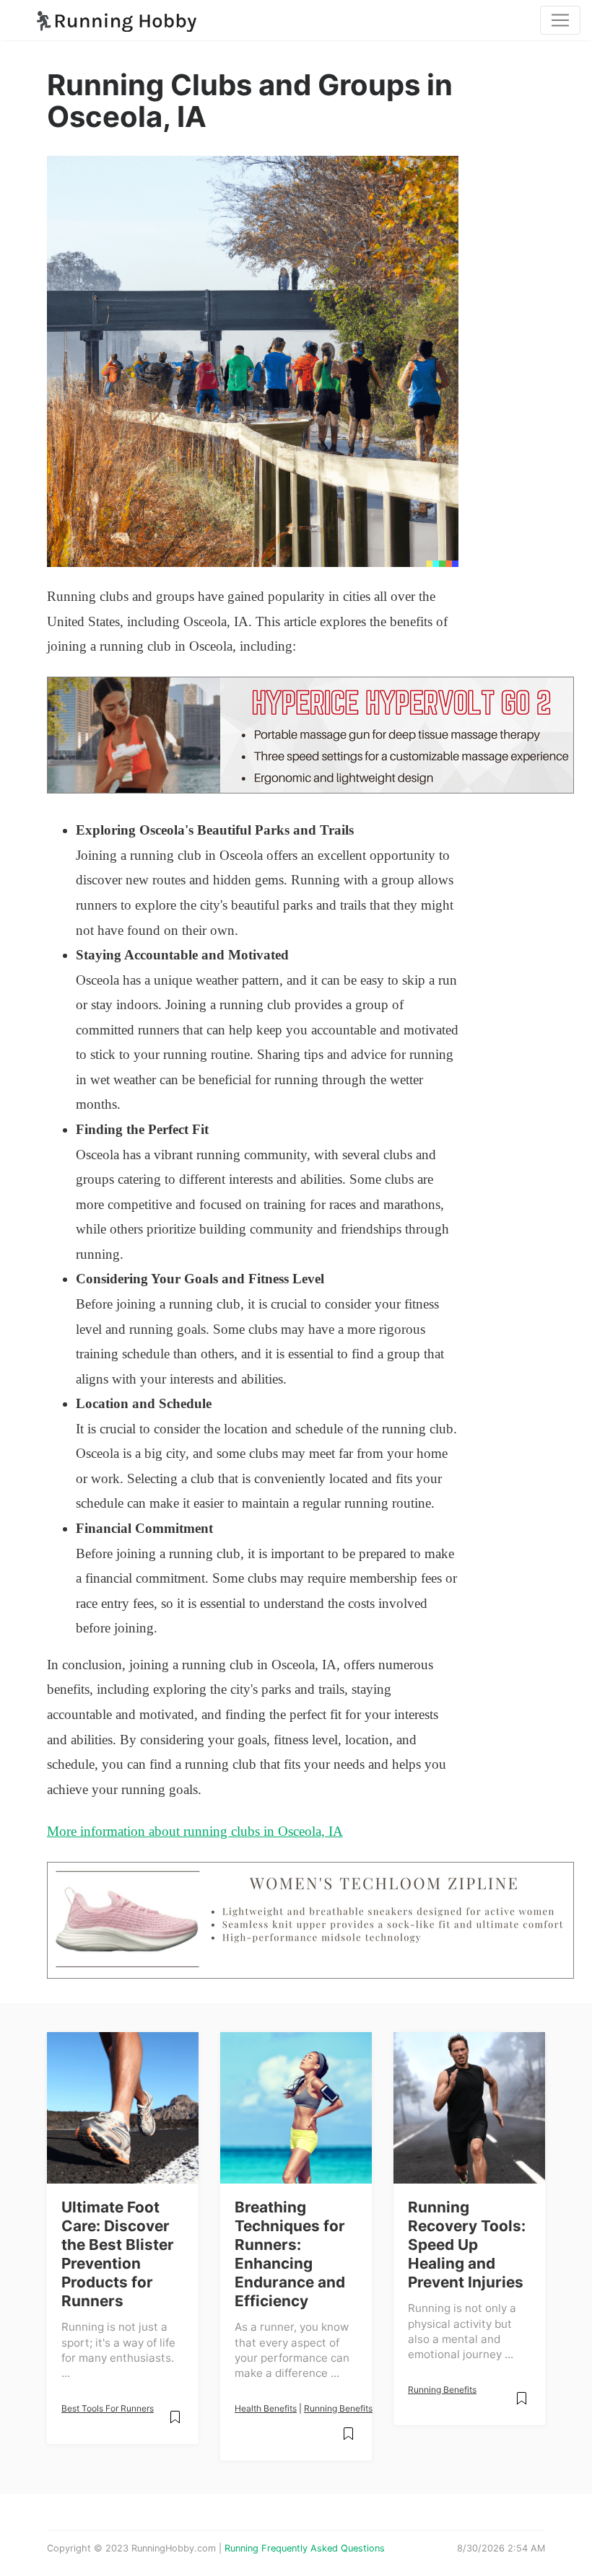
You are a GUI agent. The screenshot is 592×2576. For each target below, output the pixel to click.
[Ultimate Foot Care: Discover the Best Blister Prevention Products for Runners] (123, 2108)
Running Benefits (338, 2408)
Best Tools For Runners (108, 2408)
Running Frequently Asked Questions (305, 2548)
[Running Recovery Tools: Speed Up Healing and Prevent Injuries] (469, 2108)
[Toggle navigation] (560, 20)
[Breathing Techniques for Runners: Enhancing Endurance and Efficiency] (296, 2108)
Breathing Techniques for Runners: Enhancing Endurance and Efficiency (290, 2254)
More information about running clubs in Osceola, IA (195, 1831)
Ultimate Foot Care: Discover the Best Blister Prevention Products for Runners (118, 2254)
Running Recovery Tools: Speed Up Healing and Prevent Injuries (467, 2245)
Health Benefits (266, 2408)
